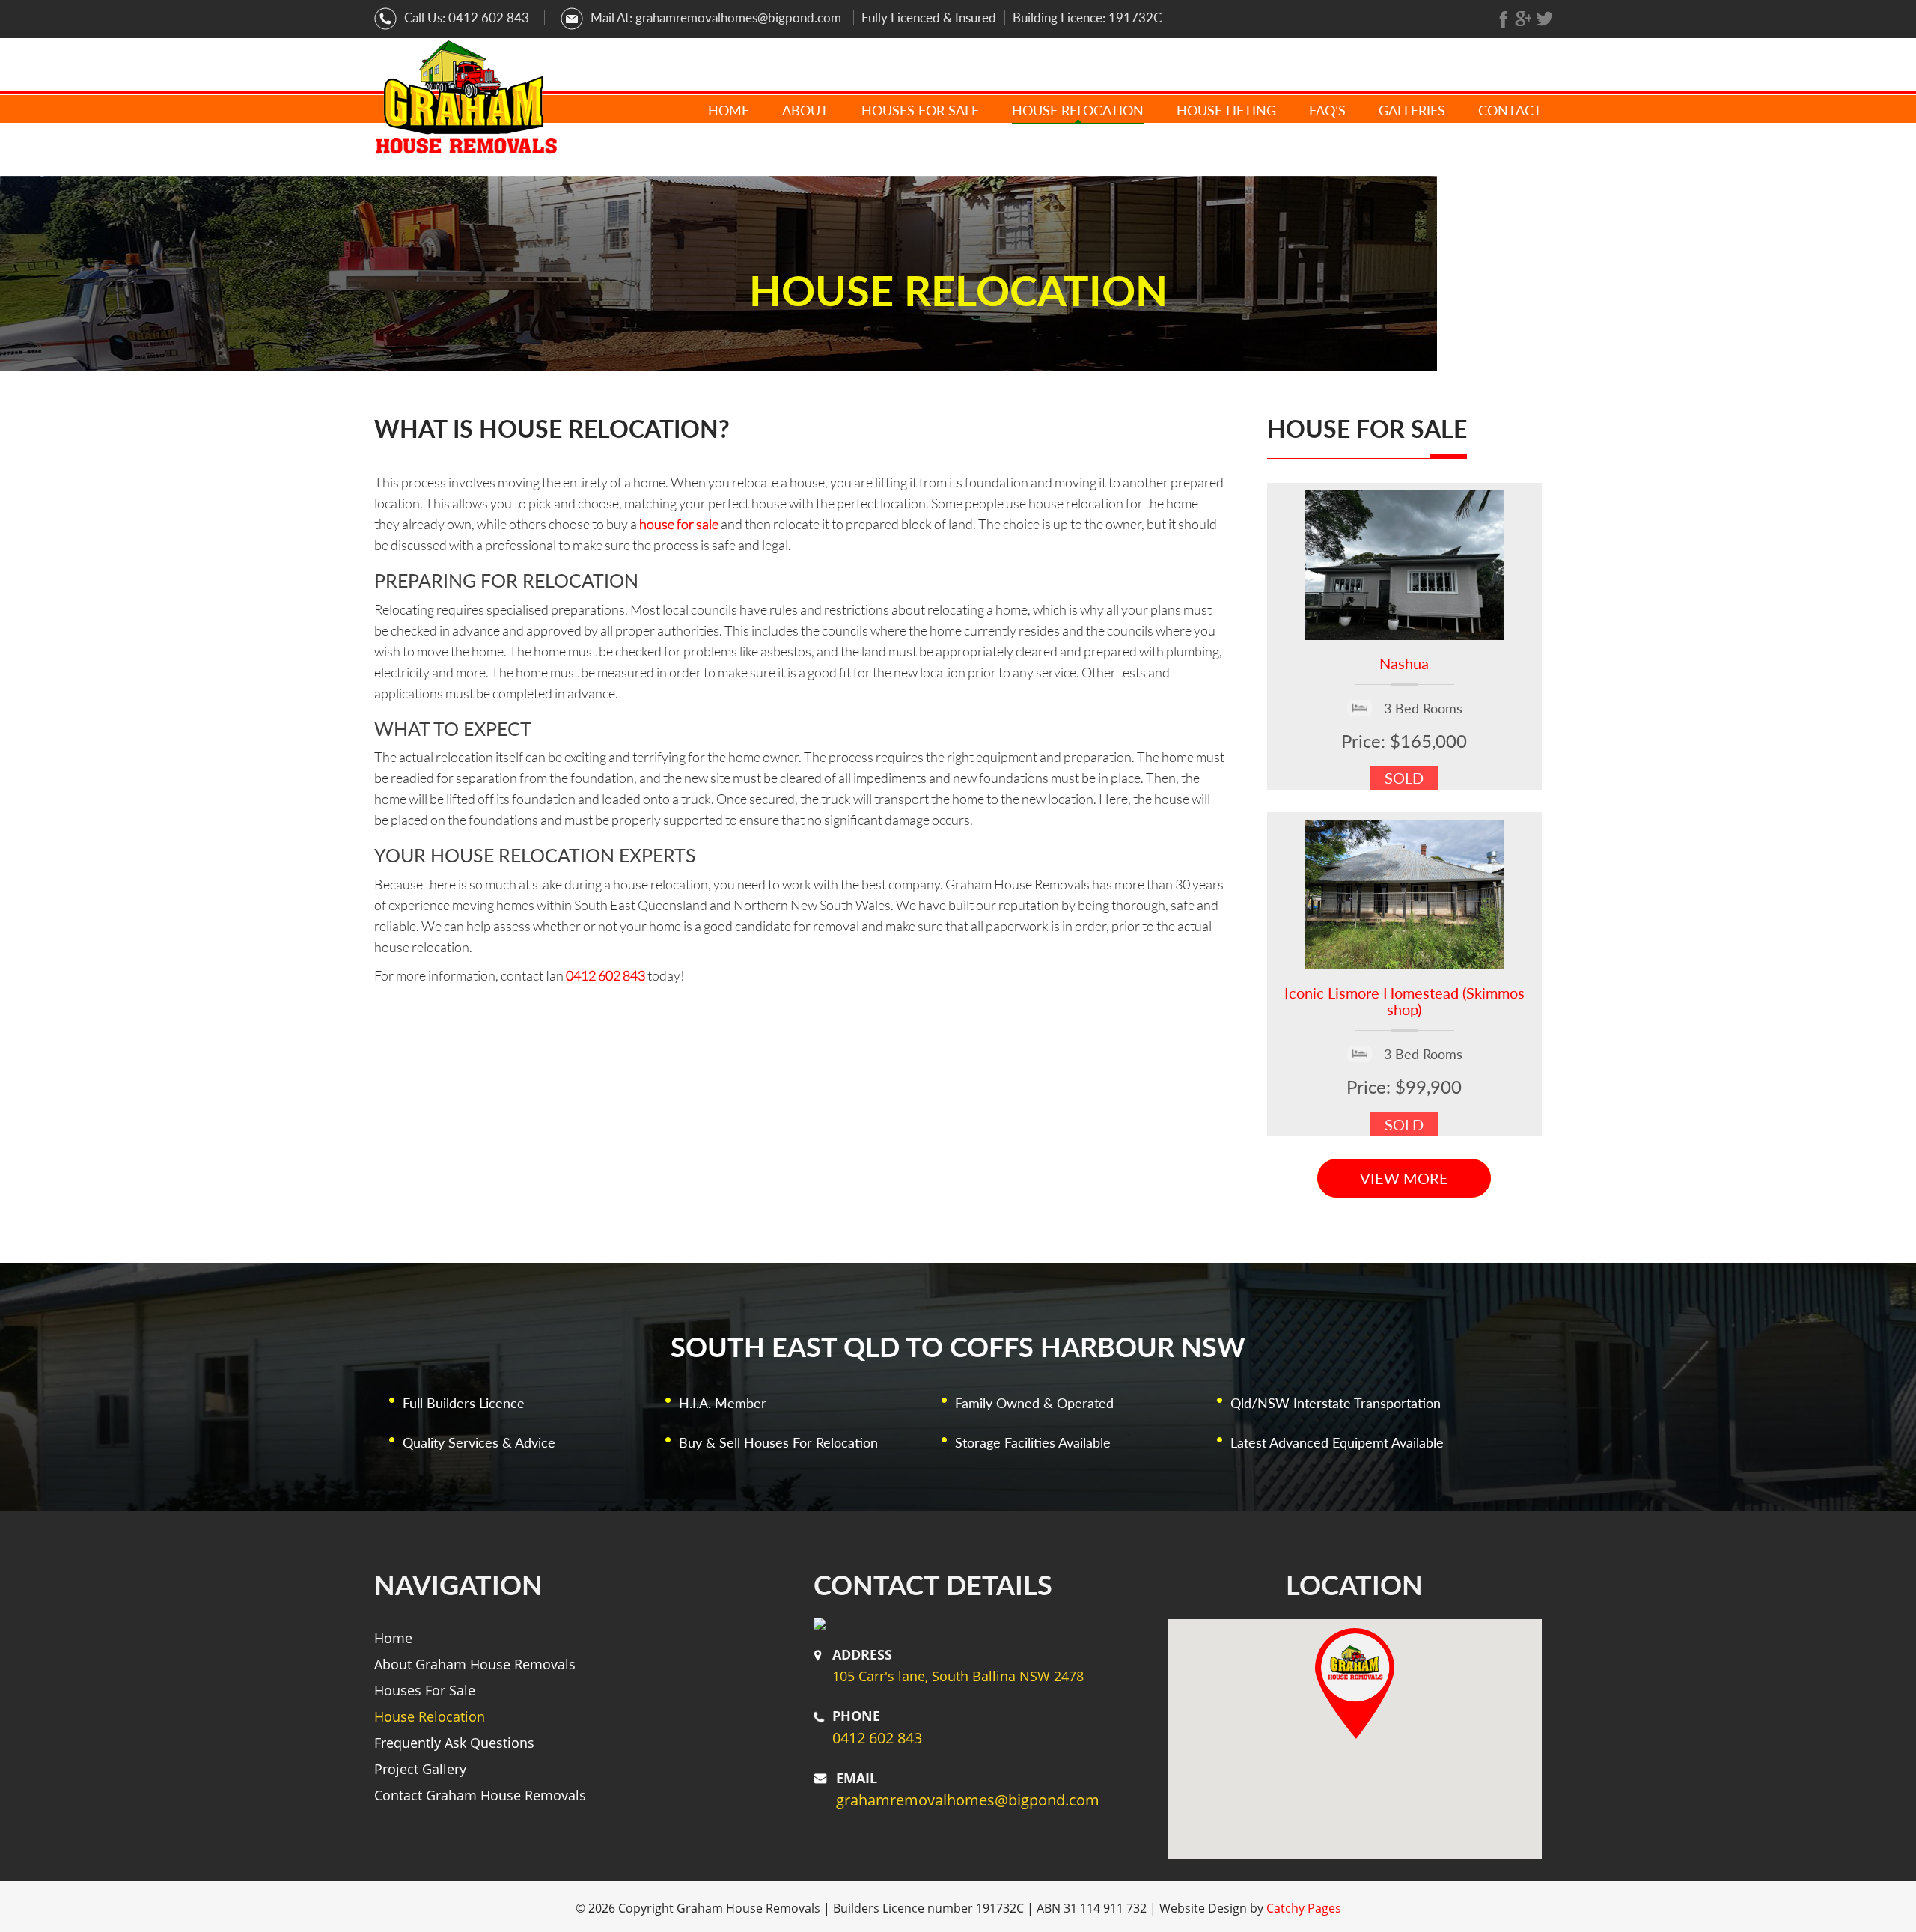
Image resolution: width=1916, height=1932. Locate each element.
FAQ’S (1327, 110)
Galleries (1412, 110)
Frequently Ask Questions (454, 1743)
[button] (1355, 1683)
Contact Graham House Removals (480, 1795)
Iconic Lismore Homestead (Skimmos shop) (1404, 1001)
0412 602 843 (489, 18)
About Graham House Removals (475, 1664)
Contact (1510, 110)
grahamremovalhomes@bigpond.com (738, 18)
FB (1505, 19)
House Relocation (1078, 110)
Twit (1544, 19)
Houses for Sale (920, 110)
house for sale (679, 524)
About (805, 110)
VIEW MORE (1404, 1178)
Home (729, 110)
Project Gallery (420, 1769)
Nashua (1404, 663)
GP (1523, 19)
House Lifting (1226, 110)
